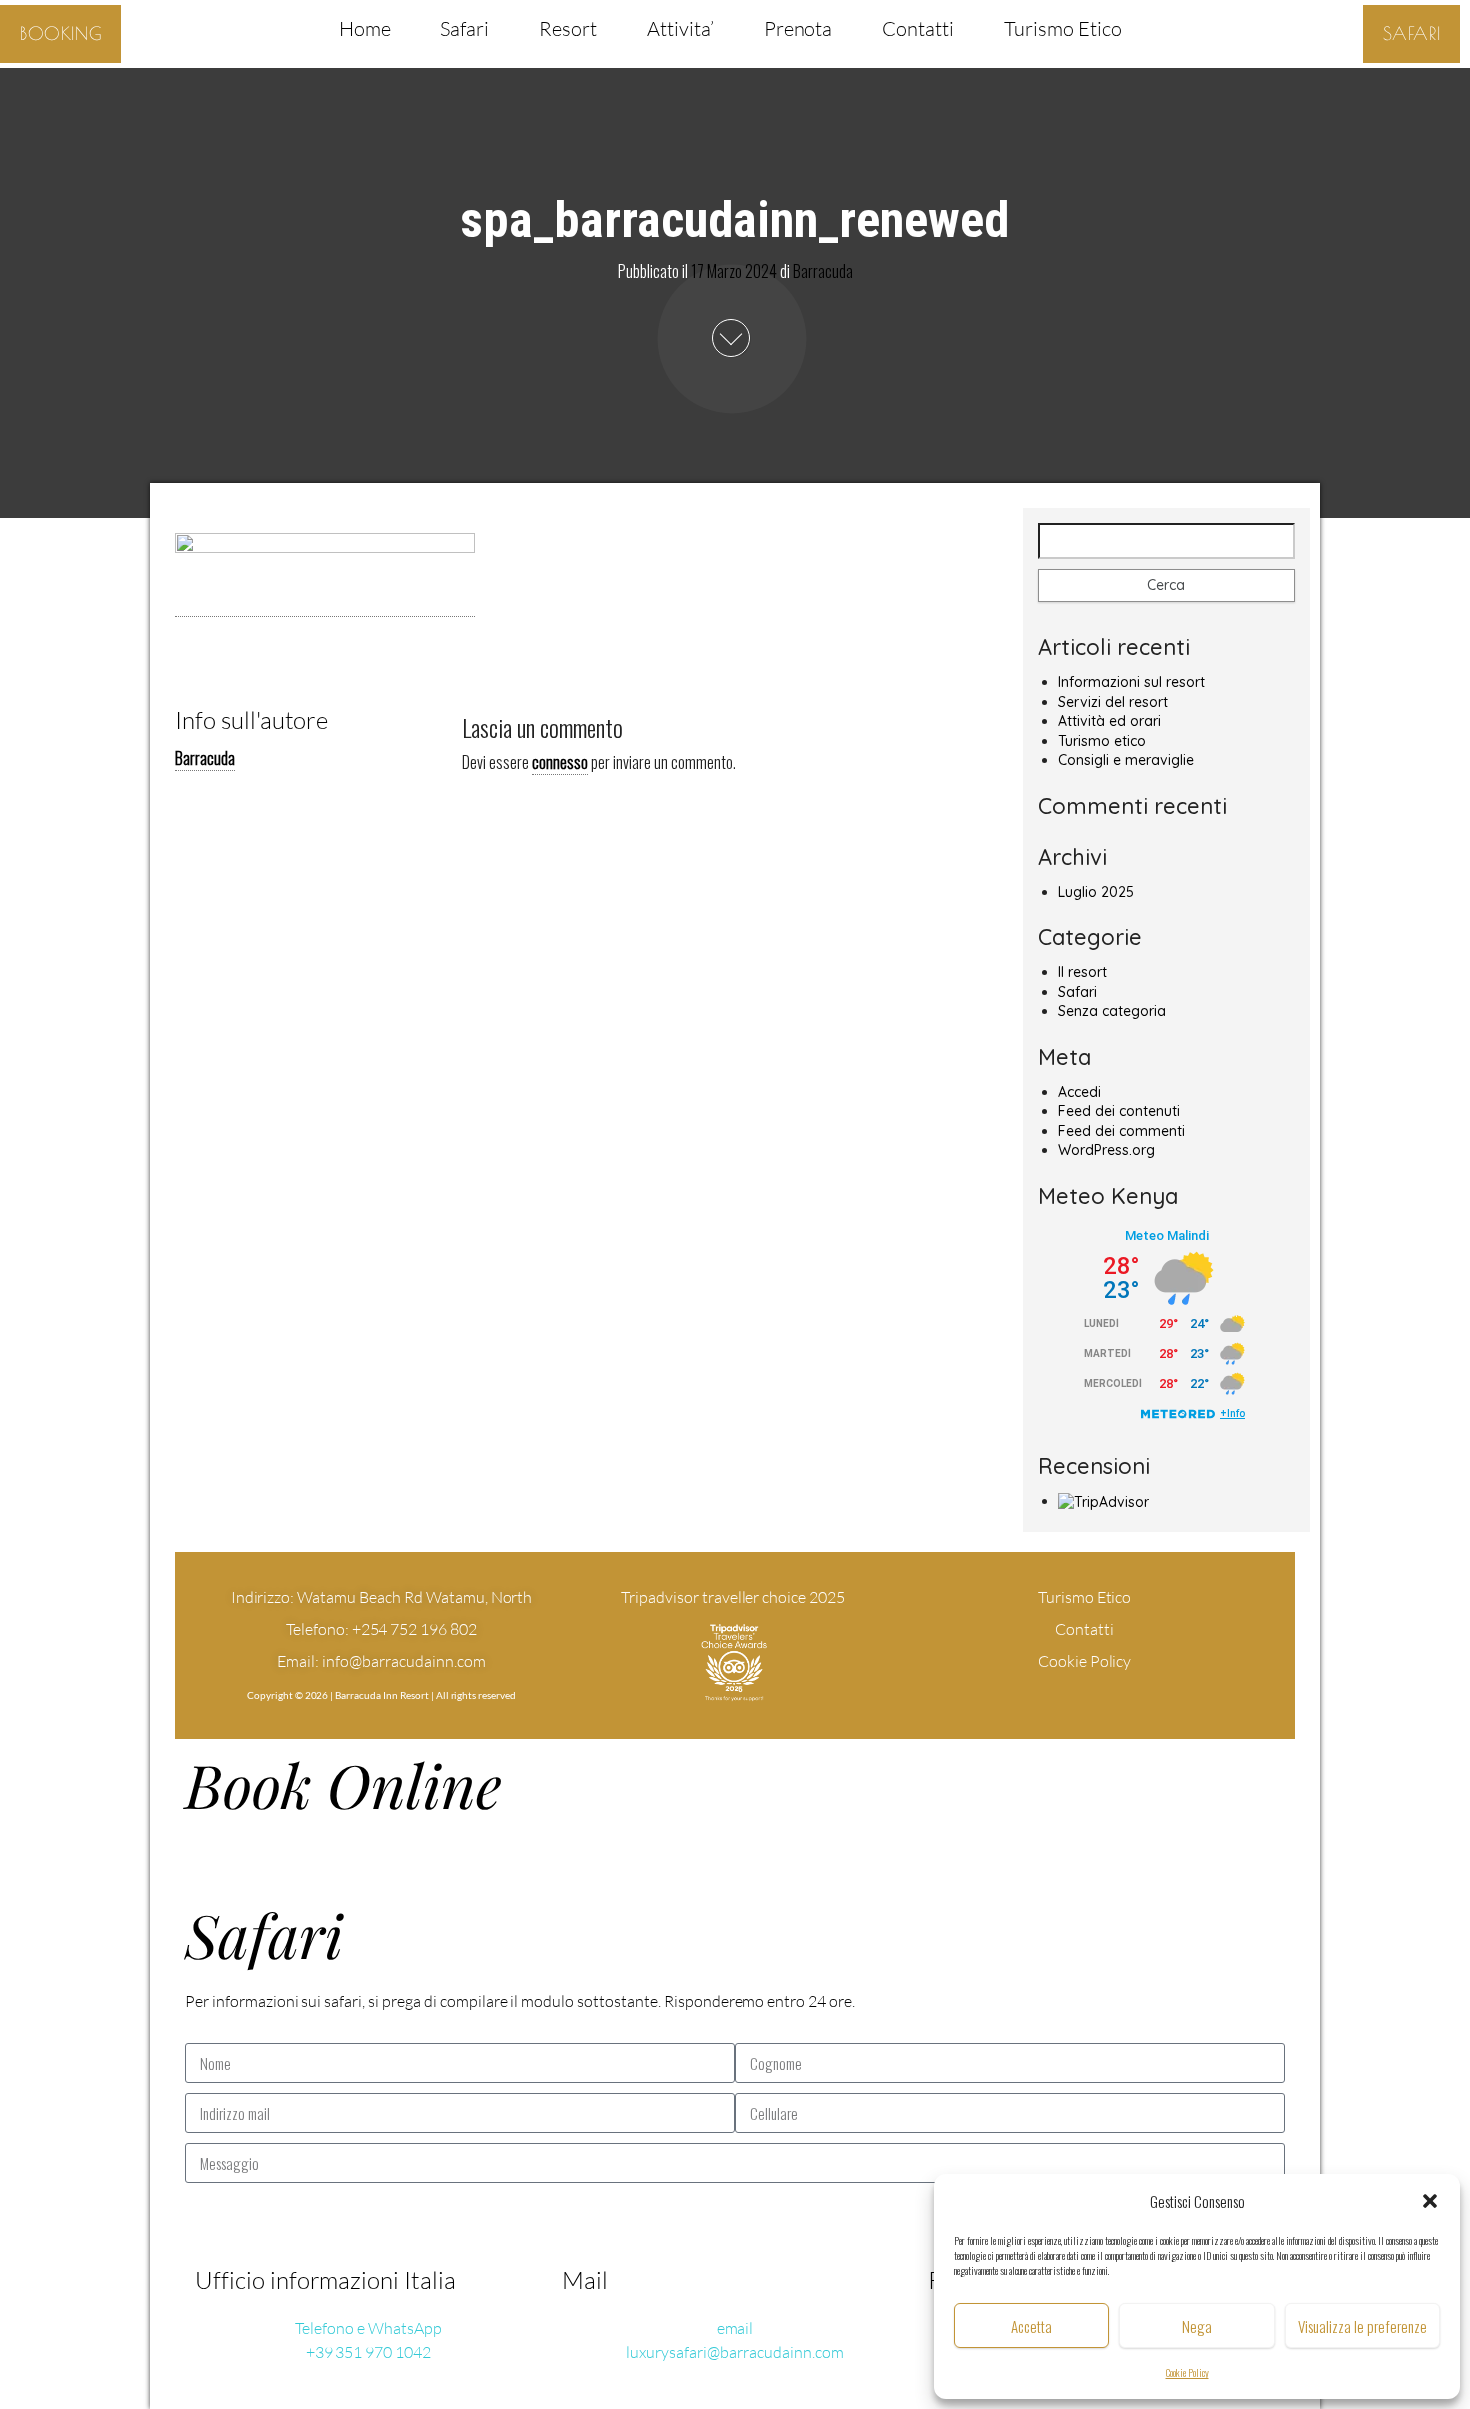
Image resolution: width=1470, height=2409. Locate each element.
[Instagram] (1085, 1697)
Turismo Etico (1062, 28)
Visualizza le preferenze (1362, 2326)
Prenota (798, 28)
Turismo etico (1102, 741)
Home (365, 28)
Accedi (1079, 1092)
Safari (464, 28)
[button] (1430, 2201)
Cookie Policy (1187, 2372)
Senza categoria (1112, 1011)
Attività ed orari (1109, 721)
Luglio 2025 (1096, 892)
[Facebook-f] (1047, 1697)
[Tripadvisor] (1123, 1697)
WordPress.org (1106, 1150)
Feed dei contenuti (1119, 1111)
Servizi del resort (1113, 702)
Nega (1197, 2326)
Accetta (1031, 2326)
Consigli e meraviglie (1126, 760)
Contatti (918, 28)
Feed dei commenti (1121, 1131)
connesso (560, 762)
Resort (568, 28)
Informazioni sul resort (1131, 682)
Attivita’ (680, 28)
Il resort (1082, 972)
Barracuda (823, 270)
